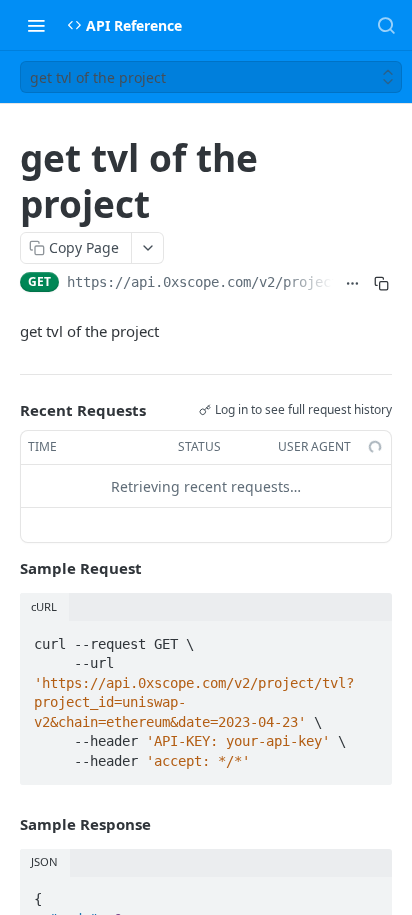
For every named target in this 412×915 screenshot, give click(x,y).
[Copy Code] (368, 638)
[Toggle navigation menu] (36, 25)
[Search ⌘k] (386, 25)
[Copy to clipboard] (381, 284)
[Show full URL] (352, 284)
